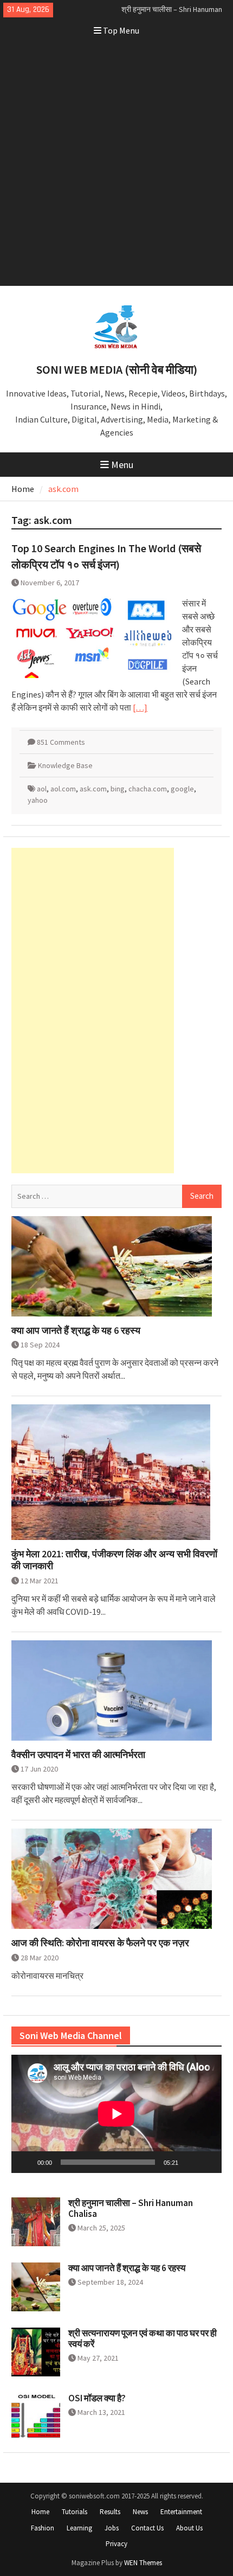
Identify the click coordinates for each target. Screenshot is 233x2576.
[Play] (25, 2162)
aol (42, 789)
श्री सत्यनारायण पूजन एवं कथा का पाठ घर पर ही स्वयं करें (143, 2338)
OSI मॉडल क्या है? (97, 2398)
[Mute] (190, 2162)
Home (40, 2512)
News (140, 2512)
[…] (140, 707)
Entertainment (181, 2512)
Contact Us (147, 2528)
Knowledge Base (65, 765)
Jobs (112, 2528)
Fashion (43, 2528)
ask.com (93, 789)
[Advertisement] (116, 164)
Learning (79, 2528)
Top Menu (121, 30)
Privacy (116, 2544)
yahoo (38, 800)
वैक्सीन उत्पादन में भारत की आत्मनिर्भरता (78, 1755)
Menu (122, 465)
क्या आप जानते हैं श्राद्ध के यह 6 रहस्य (76, 1331)
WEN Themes (143, 2563)
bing (118, 789)
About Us (189, 2528)
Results (110, 2512)
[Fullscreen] (208, 2162)
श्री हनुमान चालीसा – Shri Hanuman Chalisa (131, 2208)
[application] (116, 2114)
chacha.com (148, 789)
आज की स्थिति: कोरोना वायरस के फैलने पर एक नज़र (100, 1943)
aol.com (63, 789)
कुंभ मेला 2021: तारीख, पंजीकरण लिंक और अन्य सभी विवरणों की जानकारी (114, 1560)
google (182, 789)
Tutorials (75, 2512)
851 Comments (61, 742)
